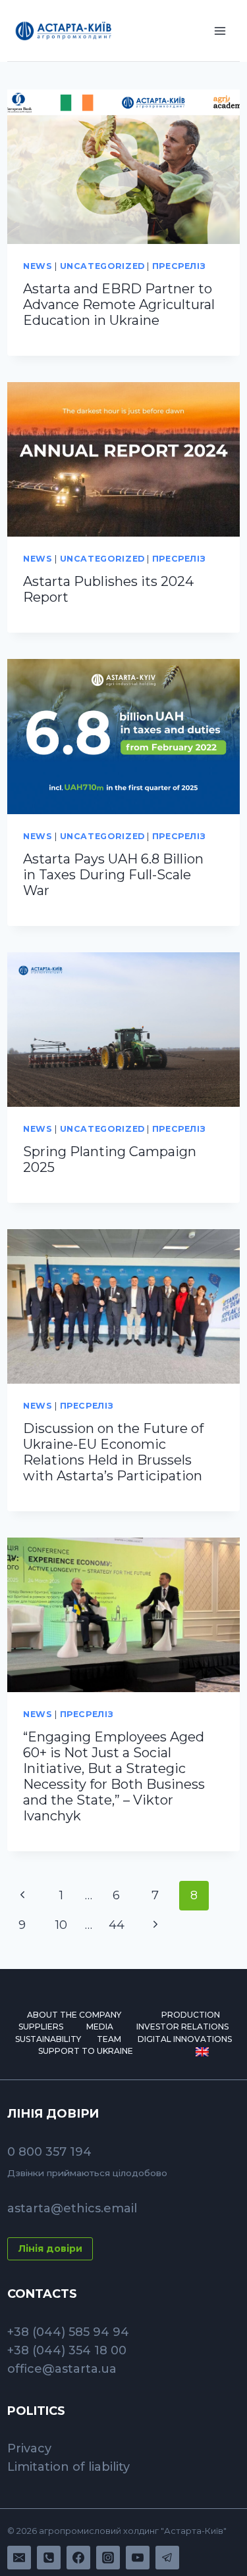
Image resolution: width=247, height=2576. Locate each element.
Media (100, 2027)
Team (109, 2039)
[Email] (19, 2558)
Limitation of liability (69, 2467)
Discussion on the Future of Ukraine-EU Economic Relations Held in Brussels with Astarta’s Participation (113, 1452)
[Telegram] (167, 2558)
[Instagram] (108, 2558)
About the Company (74, 2015)
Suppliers (41, 2027)
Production (191, 2015)
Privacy (29, 2448)
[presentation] (123, 167)
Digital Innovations (185, 2039)
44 (117, 1925)
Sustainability (48, 2039)
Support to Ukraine (86, 2051)
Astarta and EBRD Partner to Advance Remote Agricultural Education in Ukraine (119, 304)
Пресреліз (179, 266)
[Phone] (49, 2558)
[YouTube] (138, 2558)
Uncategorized (102, 266)
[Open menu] (220, 31)
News (38, 266)
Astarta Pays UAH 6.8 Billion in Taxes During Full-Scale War (113, 875)
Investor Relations (182, 2027)
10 (61, 1925)
